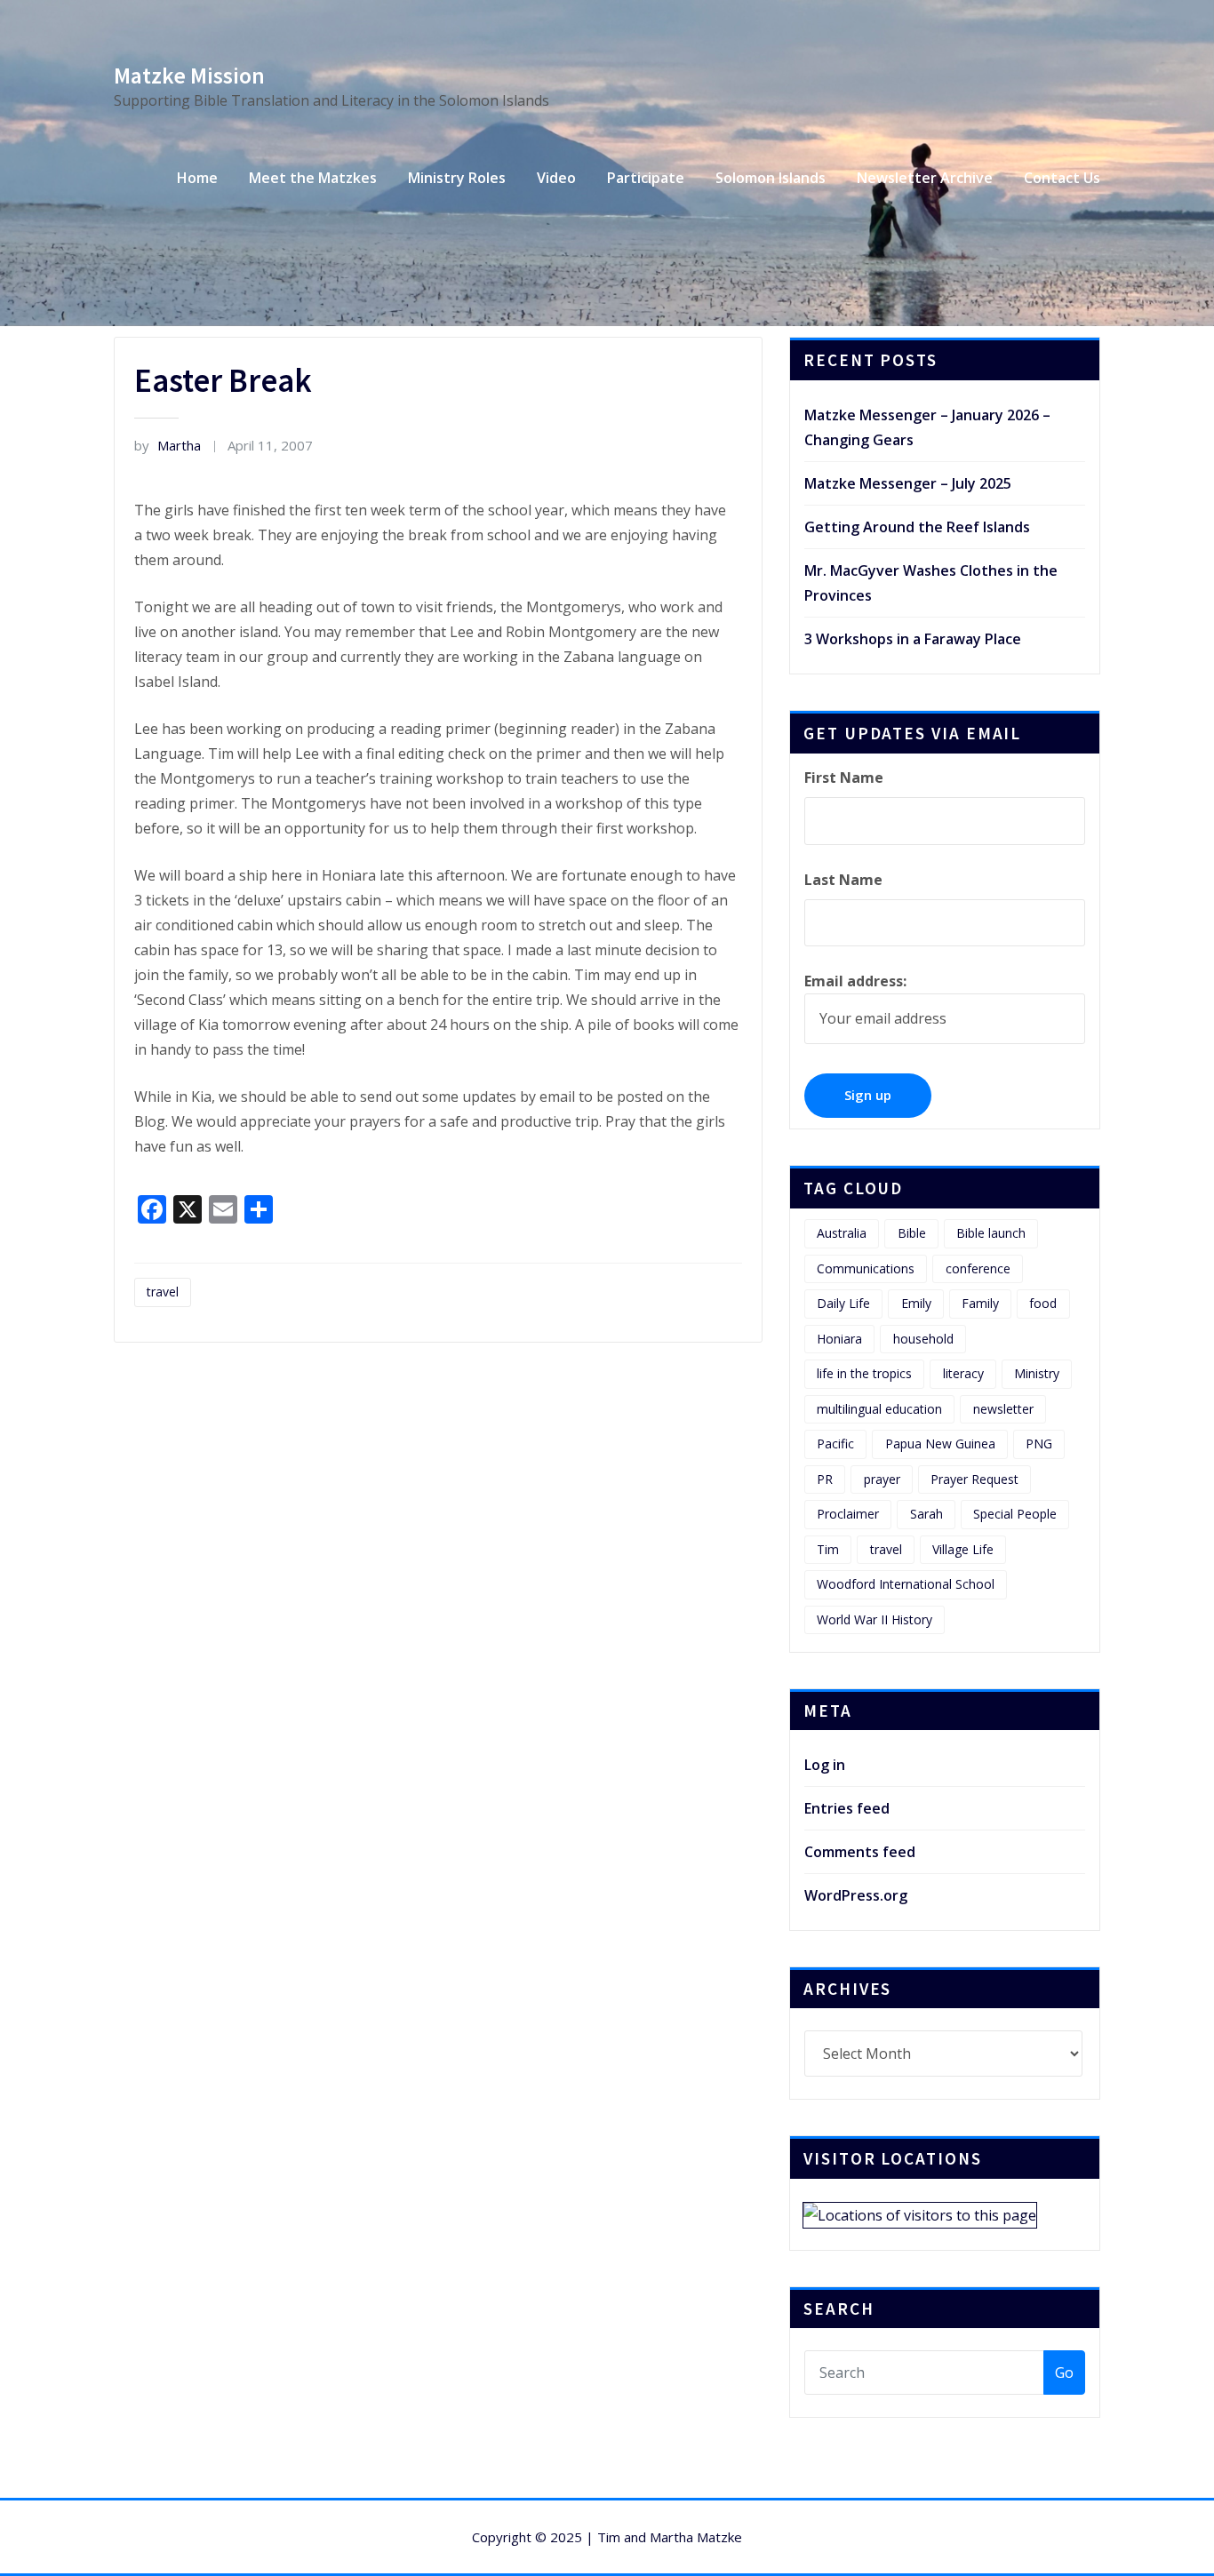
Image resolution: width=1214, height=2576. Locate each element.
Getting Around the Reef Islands (917, 527)
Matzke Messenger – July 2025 (908, 483)
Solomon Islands (771, 178)
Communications (866, 1268)
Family (980, 1303)
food (1043, 1303)
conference (978, 1268)
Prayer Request (974, 1479)
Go (1064, 2373)
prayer (882, 1479)
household (923, 1339)
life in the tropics (864, 1373)
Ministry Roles (457, 178)
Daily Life (843, 1303)
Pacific (835, 1444)
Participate (646, 178)
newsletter (1003, 1409)
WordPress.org (856, 1895)
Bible (912, 1233)
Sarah (926, 1514)
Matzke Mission (189, 76)
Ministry (1037, 1373)
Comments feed (860, 1852)
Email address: (855, 981)
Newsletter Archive (925, 178)
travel (163, 1292)
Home (197, 178)
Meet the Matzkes (313, 178)
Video (556, 178)
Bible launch (991, 1233)
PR (825, 1479)
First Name (844, 778)
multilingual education (879, 1409)
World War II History (875, 1619)
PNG (1039, 1444)
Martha (168, 445)
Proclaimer (848, 1514)
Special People (1015, 1514)
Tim (828, 1549)
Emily (916, 1303)
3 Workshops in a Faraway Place (913, 639)
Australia (842, 1233)
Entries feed (847, 1808)
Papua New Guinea (940, 1444)
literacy (963, 1373)
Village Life (963, 1549)
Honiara (839, 1339)
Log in (825, 1765)
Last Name (843, 880)
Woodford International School (906, 1584)
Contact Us (1062, 178)
